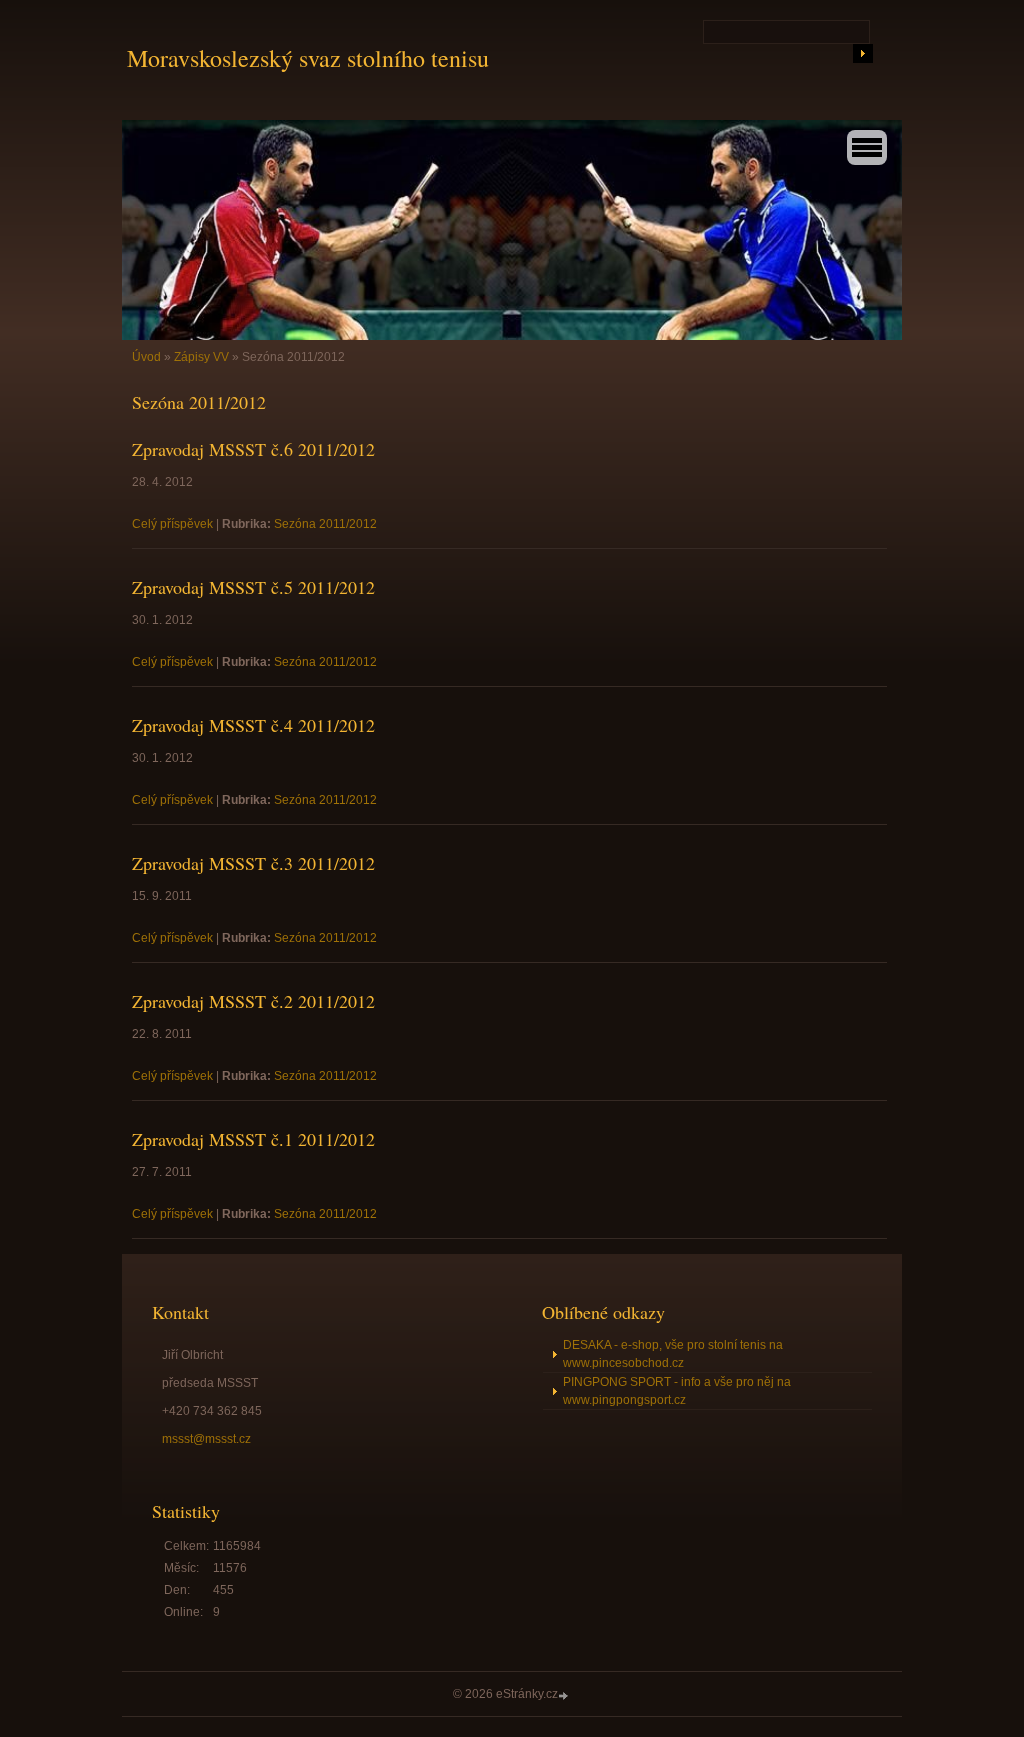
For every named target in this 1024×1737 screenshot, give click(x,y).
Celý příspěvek (172, 524)
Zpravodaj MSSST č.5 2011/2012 (253, 587)
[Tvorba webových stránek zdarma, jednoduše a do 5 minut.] (565, 1695)
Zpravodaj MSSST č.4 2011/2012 (253, 725)
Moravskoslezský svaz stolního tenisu (308, 58)
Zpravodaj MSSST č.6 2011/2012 (253, 449)
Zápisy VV (201, 357)
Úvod (146, 357)
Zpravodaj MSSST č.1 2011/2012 (253, 1139)
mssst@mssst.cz (206, 1439)
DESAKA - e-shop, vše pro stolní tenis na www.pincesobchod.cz (673, 1354)
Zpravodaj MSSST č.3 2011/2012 (253, 863)
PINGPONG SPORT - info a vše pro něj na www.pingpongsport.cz (677, 1391)
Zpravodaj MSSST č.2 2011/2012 (253, 1001)
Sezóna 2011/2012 (325, 524)
